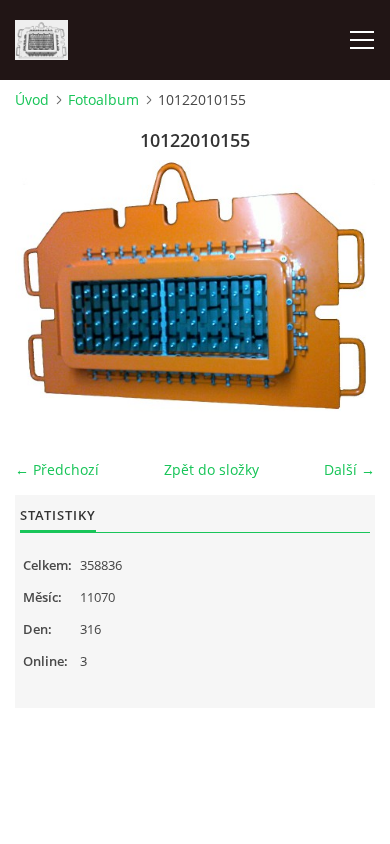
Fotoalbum (103, 99)
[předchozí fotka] (47, 295)
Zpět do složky (211, 469)
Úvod (32, 99)
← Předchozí (57, 469)
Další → (349, 469)
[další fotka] (342, 295)
